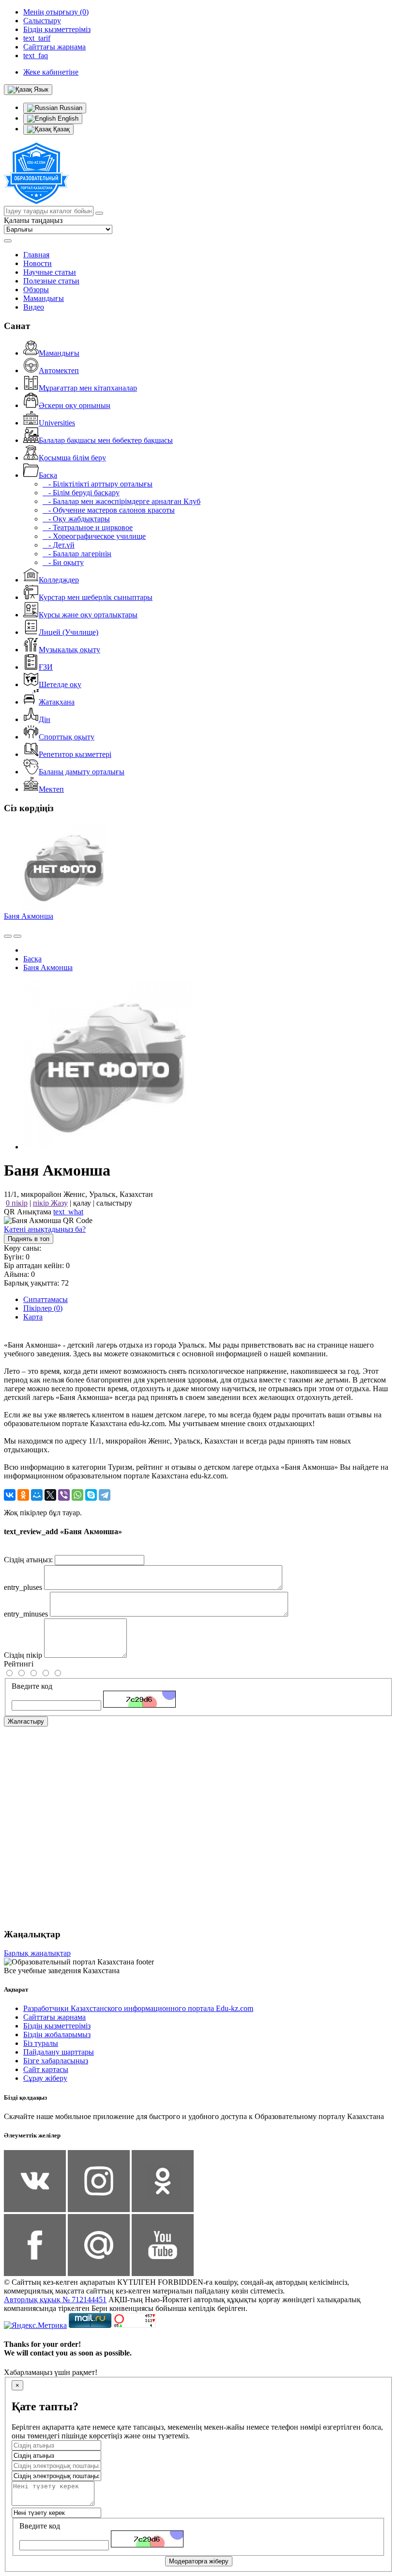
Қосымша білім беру (72, 458)
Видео (34, 307)
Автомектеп (59, 370)
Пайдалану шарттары (59, 2052)
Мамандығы (44, 298)
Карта (33, 1317)
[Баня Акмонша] (108, 1147)
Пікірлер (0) (43, 1308)
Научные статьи (50, 272)
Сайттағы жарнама (54, 2017)
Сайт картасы (46, 2069)
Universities (57, 423)
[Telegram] (105, 1495)
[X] (50, 1495)
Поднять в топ (29, 1239)
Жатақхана (57, 702)
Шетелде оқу (60, 684)
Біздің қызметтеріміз (57, 2026)
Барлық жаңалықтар (37, 1953)
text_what (68, 1212)
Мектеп (51, 789)
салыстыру (114, 1203)
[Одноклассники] (23, 1495)
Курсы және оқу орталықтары (88, 615)
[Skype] (91, 1495)
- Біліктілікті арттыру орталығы (98, 484)
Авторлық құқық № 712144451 (55, 2300)
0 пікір (17, 1203)
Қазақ (61, 129)
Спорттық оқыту (67, 737)
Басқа (48, 475)
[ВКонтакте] (10, 1495)
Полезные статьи (51, 281)
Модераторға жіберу (199, 2561)
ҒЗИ (46, 667)
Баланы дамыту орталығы (82, 772)
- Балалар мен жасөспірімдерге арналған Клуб (122, 501)
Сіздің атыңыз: (28, 1560)
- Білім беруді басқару (81, 493)
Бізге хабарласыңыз (56, 2061)
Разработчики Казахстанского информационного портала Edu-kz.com (138, 2008)
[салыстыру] (8, 936)
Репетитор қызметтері (75, 754)
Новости (38, 263)
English (67, 118)
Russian (70, 108)
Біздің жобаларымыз (57, 2034)
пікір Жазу (50, 1203)
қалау (82, 1203)
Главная (36, 255)
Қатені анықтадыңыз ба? (45, 1229)
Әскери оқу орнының (75, 405)
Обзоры (36, 290)
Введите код (32, 1686)
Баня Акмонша (29, 916)
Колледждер (59, 580)
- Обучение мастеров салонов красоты (109, 510)
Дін (45, 719)
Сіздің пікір (23, 1655)
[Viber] (64, 1495)
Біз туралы (41, 2043)
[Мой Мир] (37, 1495)
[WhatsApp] (77, 1495)
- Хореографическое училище (94, 536)
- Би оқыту (63, 562)
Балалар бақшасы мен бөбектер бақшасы (106, 440)
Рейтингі (19, 1664)
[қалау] (17, 936)
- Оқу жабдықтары (76, 519)
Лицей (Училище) (69, 632)
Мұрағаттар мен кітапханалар (88, 388)
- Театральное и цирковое (88, 527)
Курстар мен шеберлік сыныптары (96, 597)
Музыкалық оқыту (69, 650)
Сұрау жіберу (45, 2078)
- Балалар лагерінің (77, 554)
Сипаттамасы (46, 1299)
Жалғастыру (26, 1721)
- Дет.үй (59, 545)
